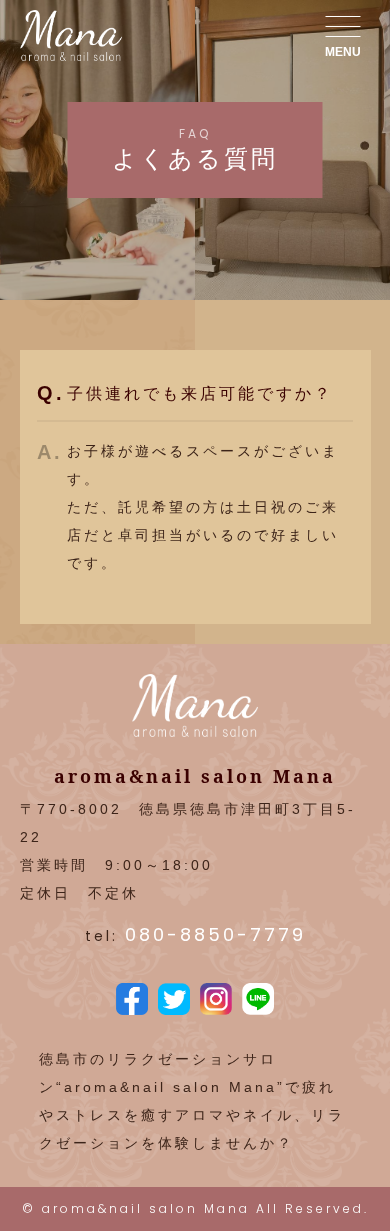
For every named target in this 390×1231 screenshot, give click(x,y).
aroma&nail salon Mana (146, 1208)
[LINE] (258, 1001)
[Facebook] (132, 1001)
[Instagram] (216, 1001)
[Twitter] (174, 1001)
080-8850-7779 (215, 934)
